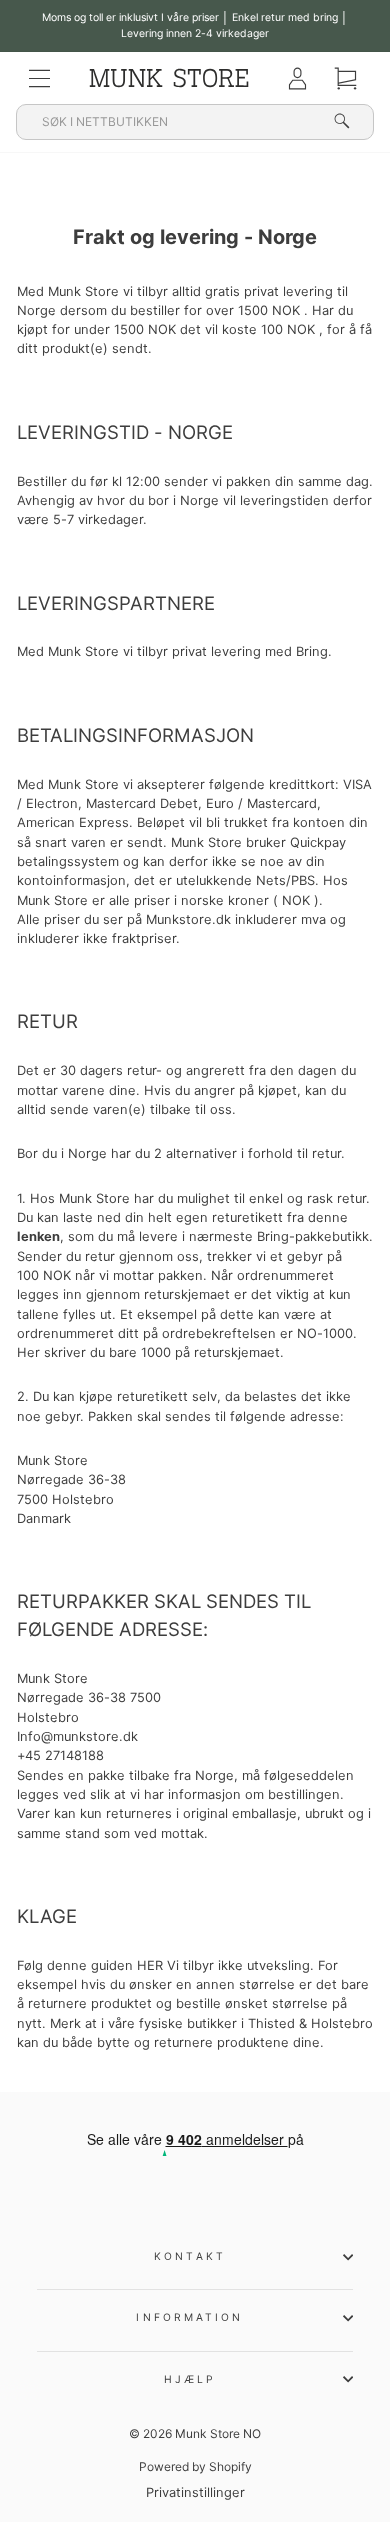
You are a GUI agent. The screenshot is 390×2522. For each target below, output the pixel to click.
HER (150, 1965)
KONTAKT (190, 2256)
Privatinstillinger (195, 2492)
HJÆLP (190, 2379)
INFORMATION (189, 2317)
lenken (38, 1236)
